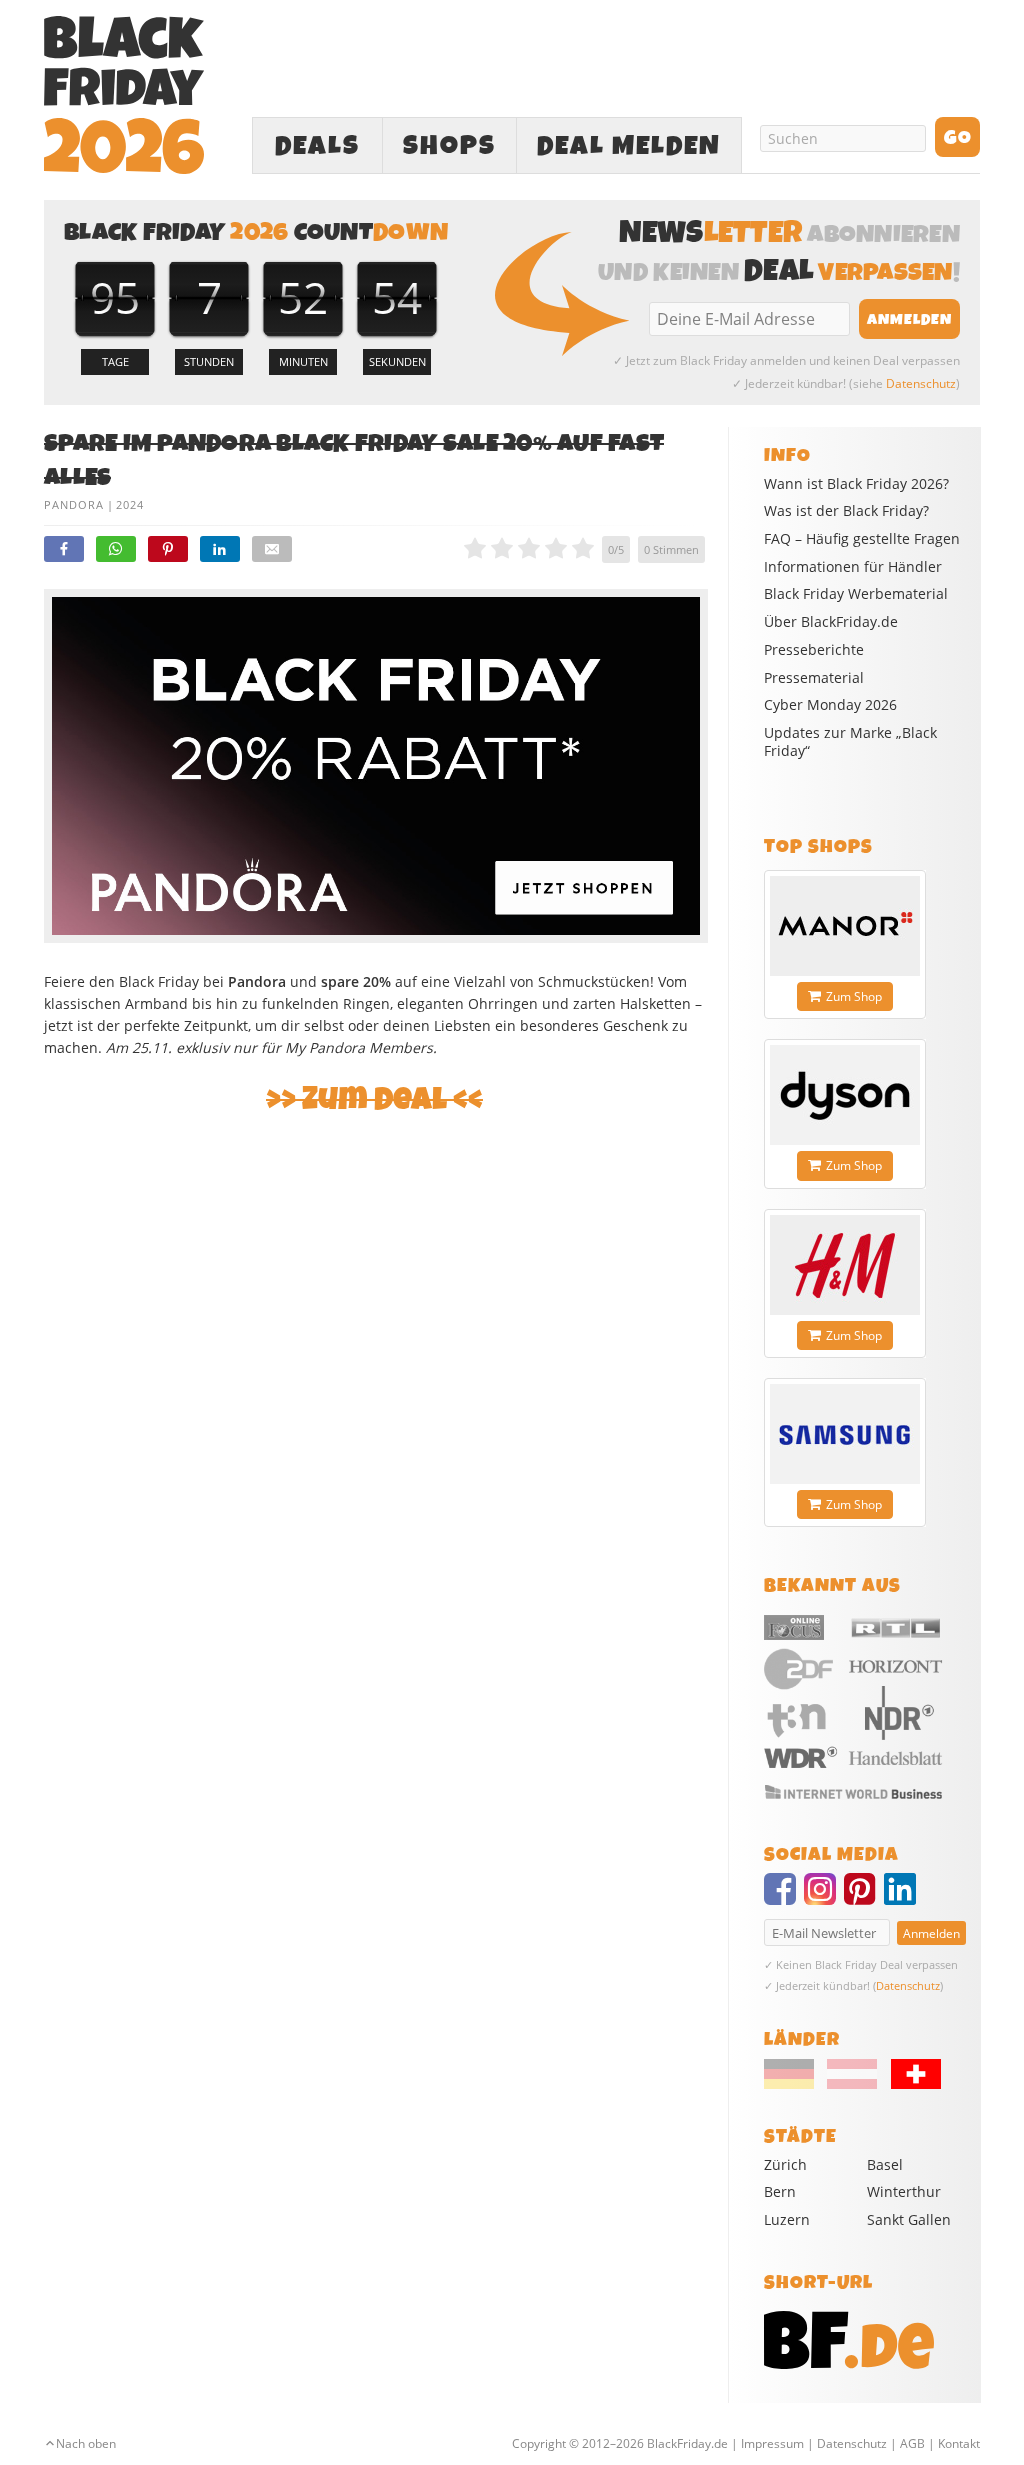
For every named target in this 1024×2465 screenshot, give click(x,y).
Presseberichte (814, 650)
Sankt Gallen (909, 2219)
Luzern (787, 2219)
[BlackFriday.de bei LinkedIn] (904, 1898)
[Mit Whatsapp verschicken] (116, 549)
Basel (885, 2164)
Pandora (74, 504)
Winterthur (904, 2191)
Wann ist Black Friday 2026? (856, 484)
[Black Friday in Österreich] (852, 2084)
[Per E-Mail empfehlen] (272, 549)
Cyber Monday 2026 (830, 705)
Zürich (785, 2164)
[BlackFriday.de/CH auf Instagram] (824, 1898)
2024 (130, 504)
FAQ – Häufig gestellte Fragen (862, 539)
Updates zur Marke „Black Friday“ (850, 742)
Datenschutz (921, 383)
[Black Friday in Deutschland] (794, 2084)
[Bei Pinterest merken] (168, 549)
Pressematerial (814, 678)
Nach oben (86, 2443)
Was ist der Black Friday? (846, 511)
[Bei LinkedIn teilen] (220, 549)
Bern (780, 2191)
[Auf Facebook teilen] (64, 549)
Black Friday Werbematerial (856, 594)
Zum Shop (854, 996)
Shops (449, 146)
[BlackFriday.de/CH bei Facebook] (784, 1898)
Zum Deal (374, 1099)
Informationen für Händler (853, 567)
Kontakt (959, 2443)
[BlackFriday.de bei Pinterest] (864, 1898)
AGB (912, 2443)
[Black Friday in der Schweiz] (910, 2084)
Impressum (772, 2443)
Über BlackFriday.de (831, 622)
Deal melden (629, 146)
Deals (317, 146)
